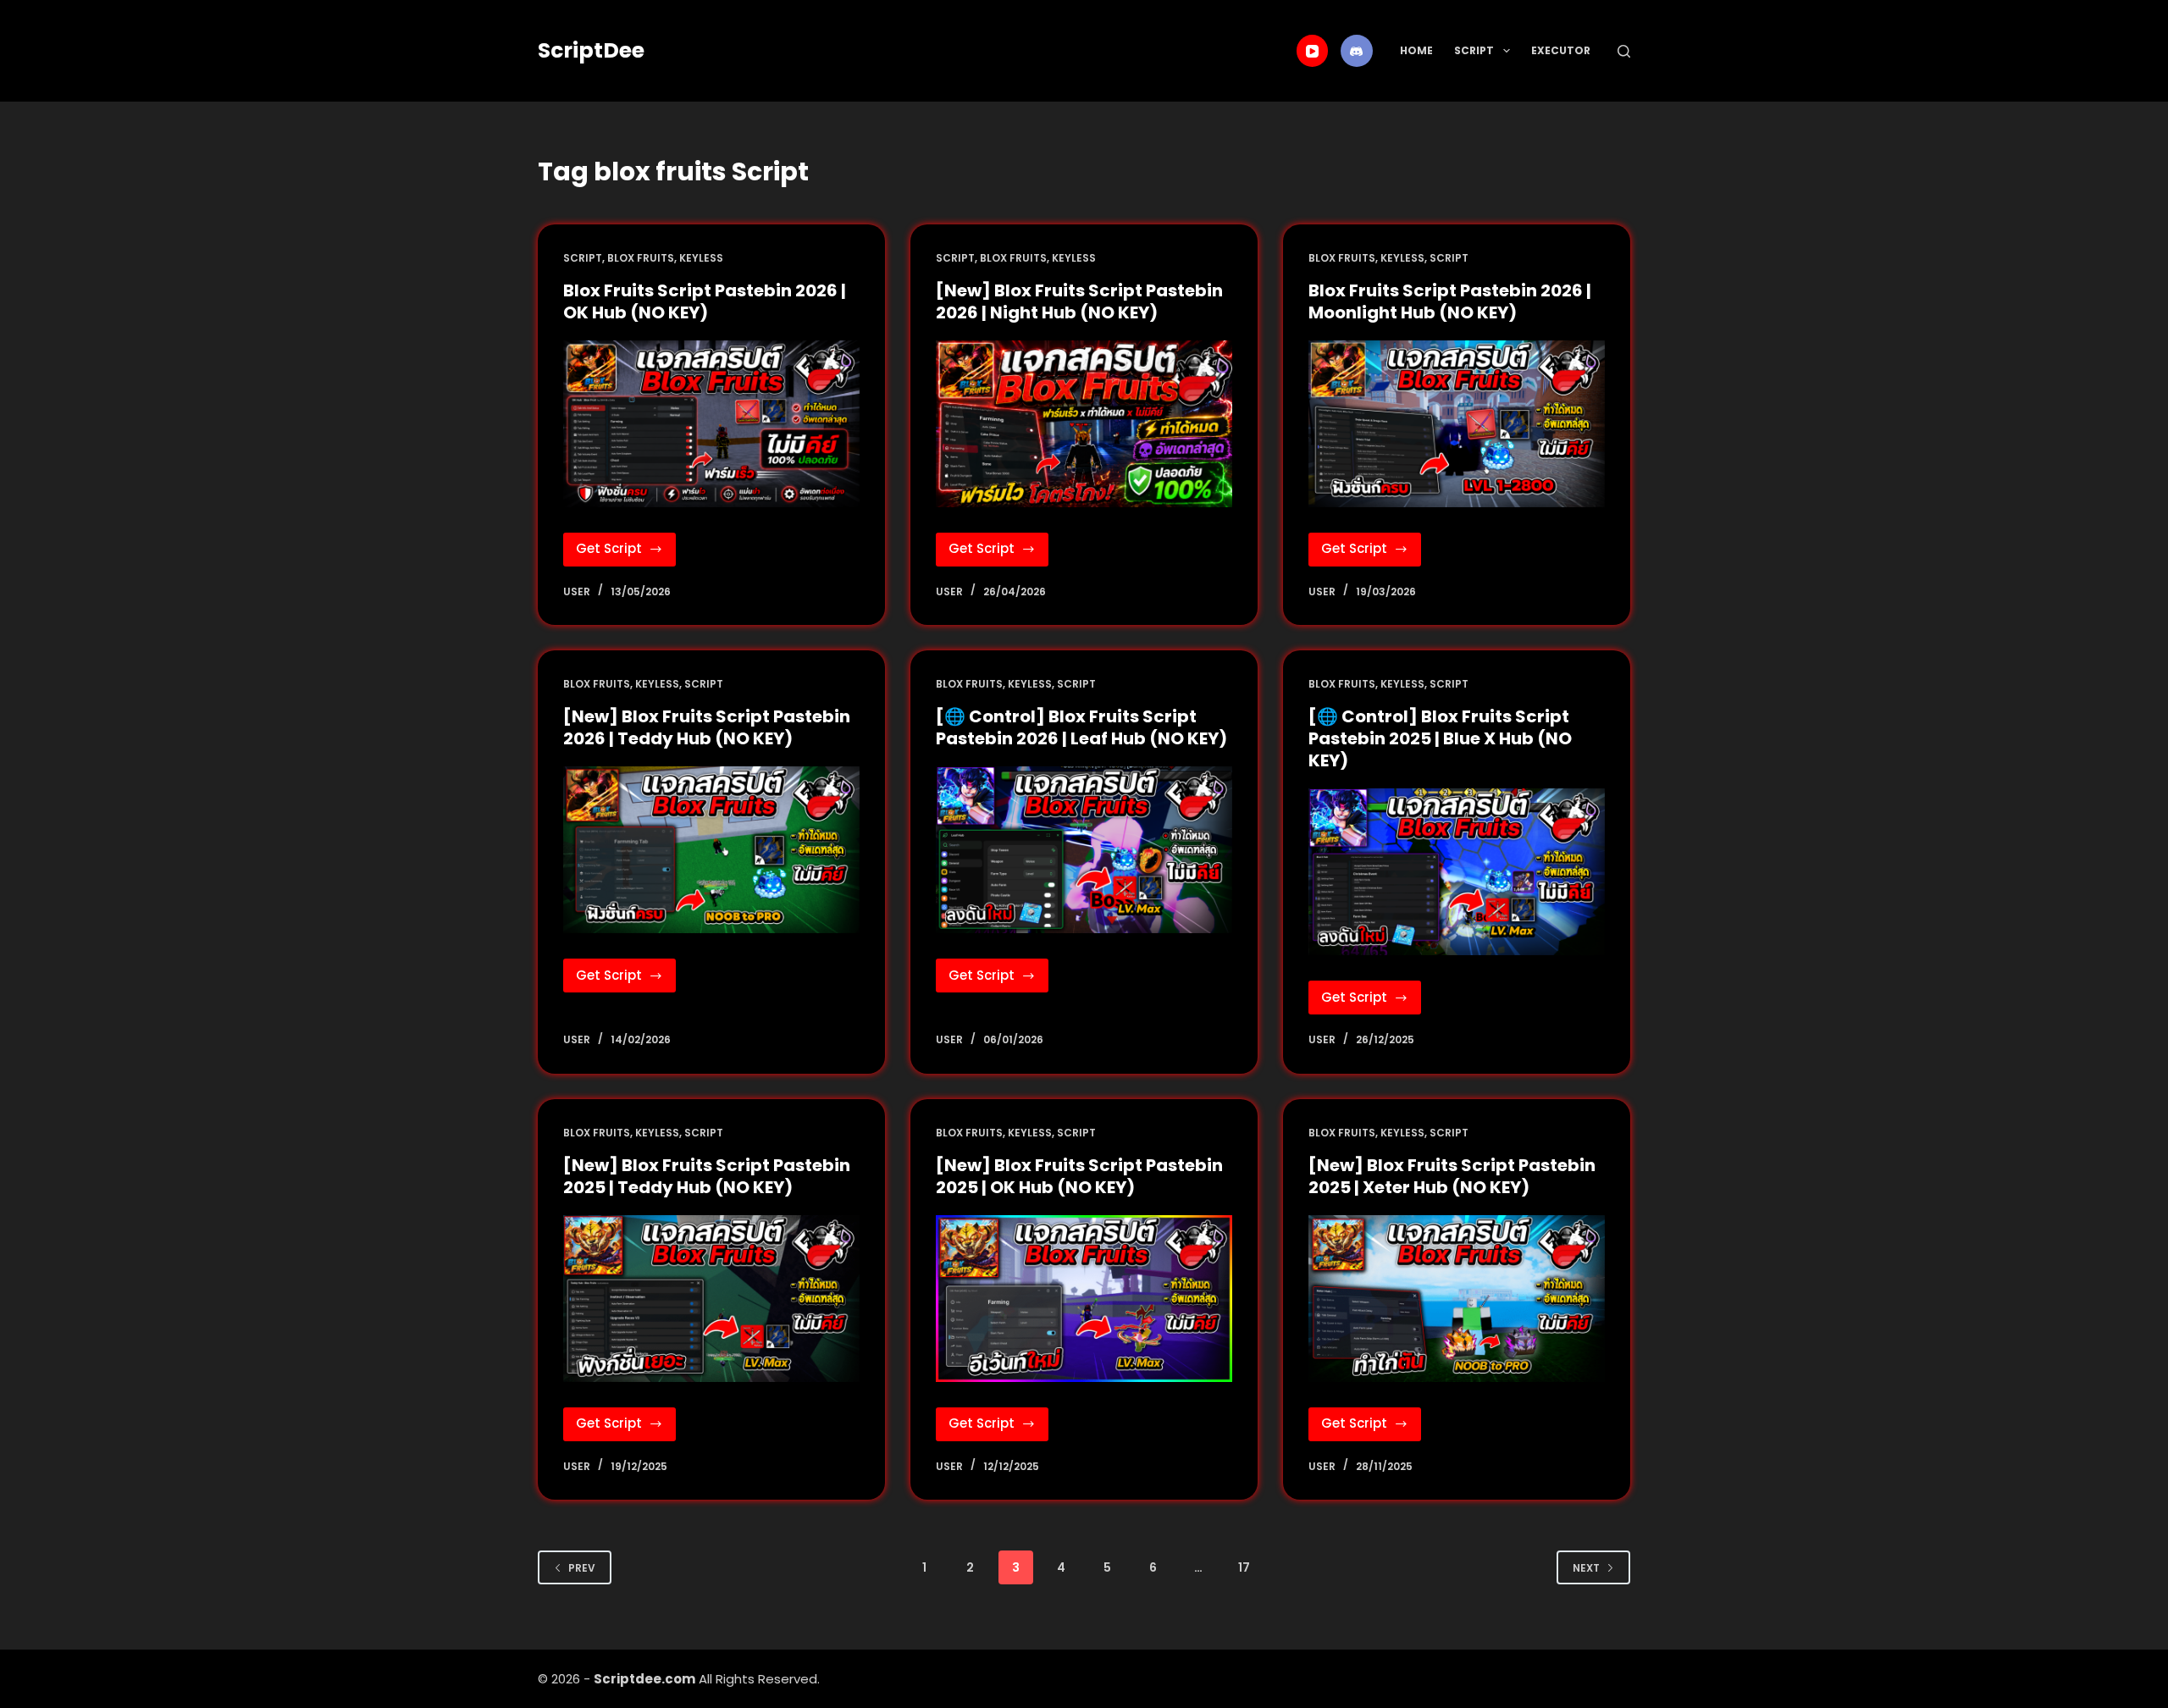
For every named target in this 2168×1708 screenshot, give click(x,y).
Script (1474, 50)
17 (1244, 1567)
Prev (582, 1568)
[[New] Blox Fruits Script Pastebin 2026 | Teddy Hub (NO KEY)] (711, 850)
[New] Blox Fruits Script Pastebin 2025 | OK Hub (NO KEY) (1079, 1176)
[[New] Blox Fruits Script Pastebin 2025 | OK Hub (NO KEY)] (1084, 1299)
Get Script (626, 553)
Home (1416, 50)
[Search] (1624, 51)
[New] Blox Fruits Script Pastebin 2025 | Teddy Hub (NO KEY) (707, 1176)
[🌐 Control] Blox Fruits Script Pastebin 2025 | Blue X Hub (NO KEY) (1440, 738)
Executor (1561, 50)
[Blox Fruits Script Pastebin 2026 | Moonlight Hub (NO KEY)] (1457, 424)
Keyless (701, 258)
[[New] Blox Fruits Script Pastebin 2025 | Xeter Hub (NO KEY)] (1457, 1299)
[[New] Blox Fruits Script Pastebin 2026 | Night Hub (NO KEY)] (1084, 424)
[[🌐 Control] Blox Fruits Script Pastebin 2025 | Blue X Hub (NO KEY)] (1457, 872)
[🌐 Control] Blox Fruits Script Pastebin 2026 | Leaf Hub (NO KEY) (1081, 727)
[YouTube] (1313, 51)
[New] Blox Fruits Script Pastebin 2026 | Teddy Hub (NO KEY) (707, 727)
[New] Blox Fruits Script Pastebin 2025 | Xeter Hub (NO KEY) (1452, 1176)
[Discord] (1357, 51)
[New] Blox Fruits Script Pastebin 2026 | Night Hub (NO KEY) (1079, 301)
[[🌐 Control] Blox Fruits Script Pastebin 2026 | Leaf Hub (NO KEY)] (1084, 850)
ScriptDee (591, 50)
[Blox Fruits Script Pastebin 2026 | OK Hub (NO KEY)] (711, 424)
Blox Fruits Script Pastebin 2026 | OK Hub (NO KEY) (705, 301)
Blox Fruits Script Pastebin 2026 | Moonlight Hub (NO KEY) (1450, 301)
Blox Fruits (641, 258)
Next (1586, 1568)
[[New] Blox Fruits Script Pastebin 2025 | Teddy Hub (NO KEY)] (711, 1299)
